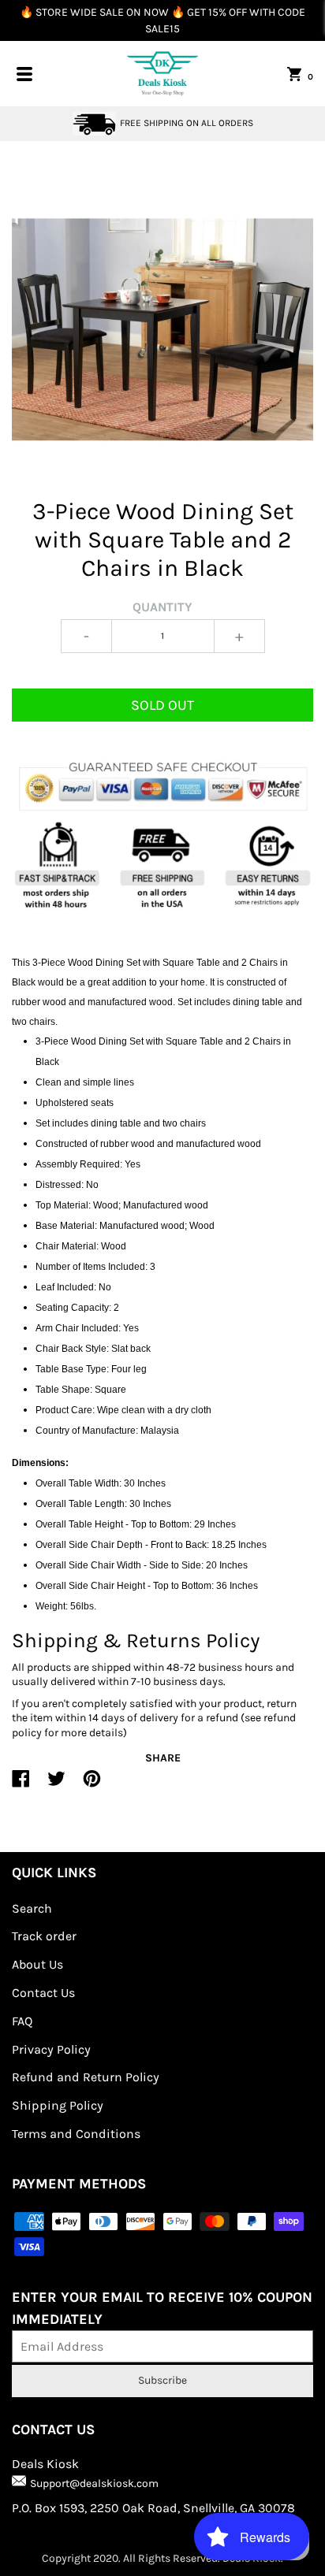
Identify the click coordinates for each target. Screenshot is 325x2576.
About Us (37, 1964)
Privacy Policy (51, 2049)
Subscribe (162, 2380)
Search (32, 1908)
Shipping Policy (58, 2105)
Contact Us (43, 1993)
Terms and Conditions (76, 2134)
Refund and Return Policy (86, 2077)
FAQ (22, 2021)
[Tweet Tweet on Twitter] (56, 1785)
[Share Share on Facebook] (21, 1785)
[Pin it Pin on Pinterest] (92, 1785)
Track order (44, 1936)
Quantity (162, 607)
